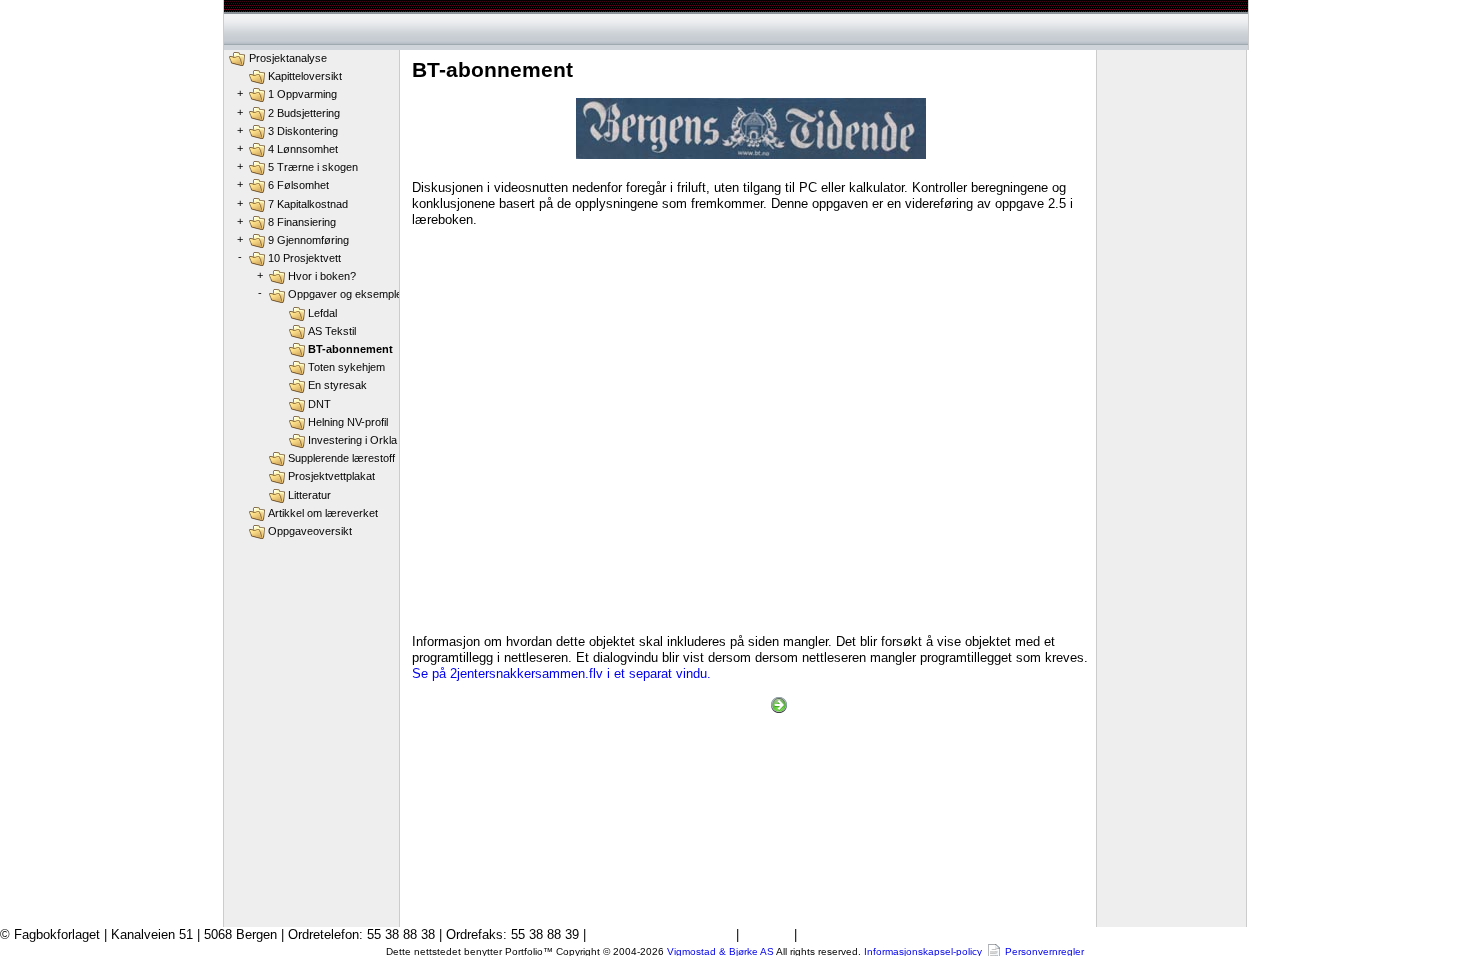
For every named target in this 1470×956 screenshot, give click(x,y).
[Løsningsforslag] (779, 704)
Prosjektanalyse (288, 58)
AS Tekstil (332, 331)
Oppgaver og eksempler (347, 294)
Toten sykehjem (346, 367)
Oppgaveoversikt (310, 531)
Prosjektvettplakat (331, 476)
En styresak (337, 385)
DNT (319, 404)
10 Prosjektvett (304, 258)
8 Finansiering (302, 222)
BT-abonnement (350, 349)
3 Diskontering (303, 131)
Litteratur (309, 495)
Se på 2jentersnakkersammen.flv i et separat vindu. (561, 673)
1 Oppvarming (302, 94)
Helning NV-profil (348, 422)
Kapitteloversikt (305, 76)
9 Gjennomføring (308, 240)
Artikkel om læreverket (323, 513)
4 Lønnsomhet (303, 149)
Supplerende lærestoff (341, 458)
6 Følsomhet (298, 185)
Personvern (834, 934)
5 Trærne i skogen (313, 167)
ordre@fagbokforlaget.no (661, 934)
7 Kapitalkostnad (308, 204)
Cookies (766, 934)
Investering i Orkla (352, 440)
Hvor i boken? (322, 276)
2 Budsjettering (304, 113)
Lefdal (322, 313)
